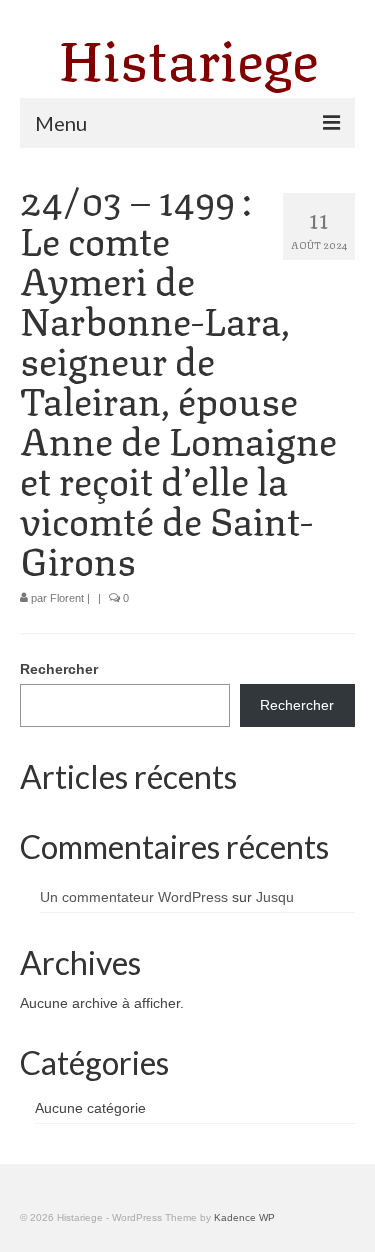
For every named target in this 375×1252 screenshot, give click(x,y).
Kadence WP (244, 1217)
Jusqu (275, 897)
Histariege (188, 55)
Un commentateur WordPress (134, 897)
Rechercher (59, 669)
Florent (67, 598)
